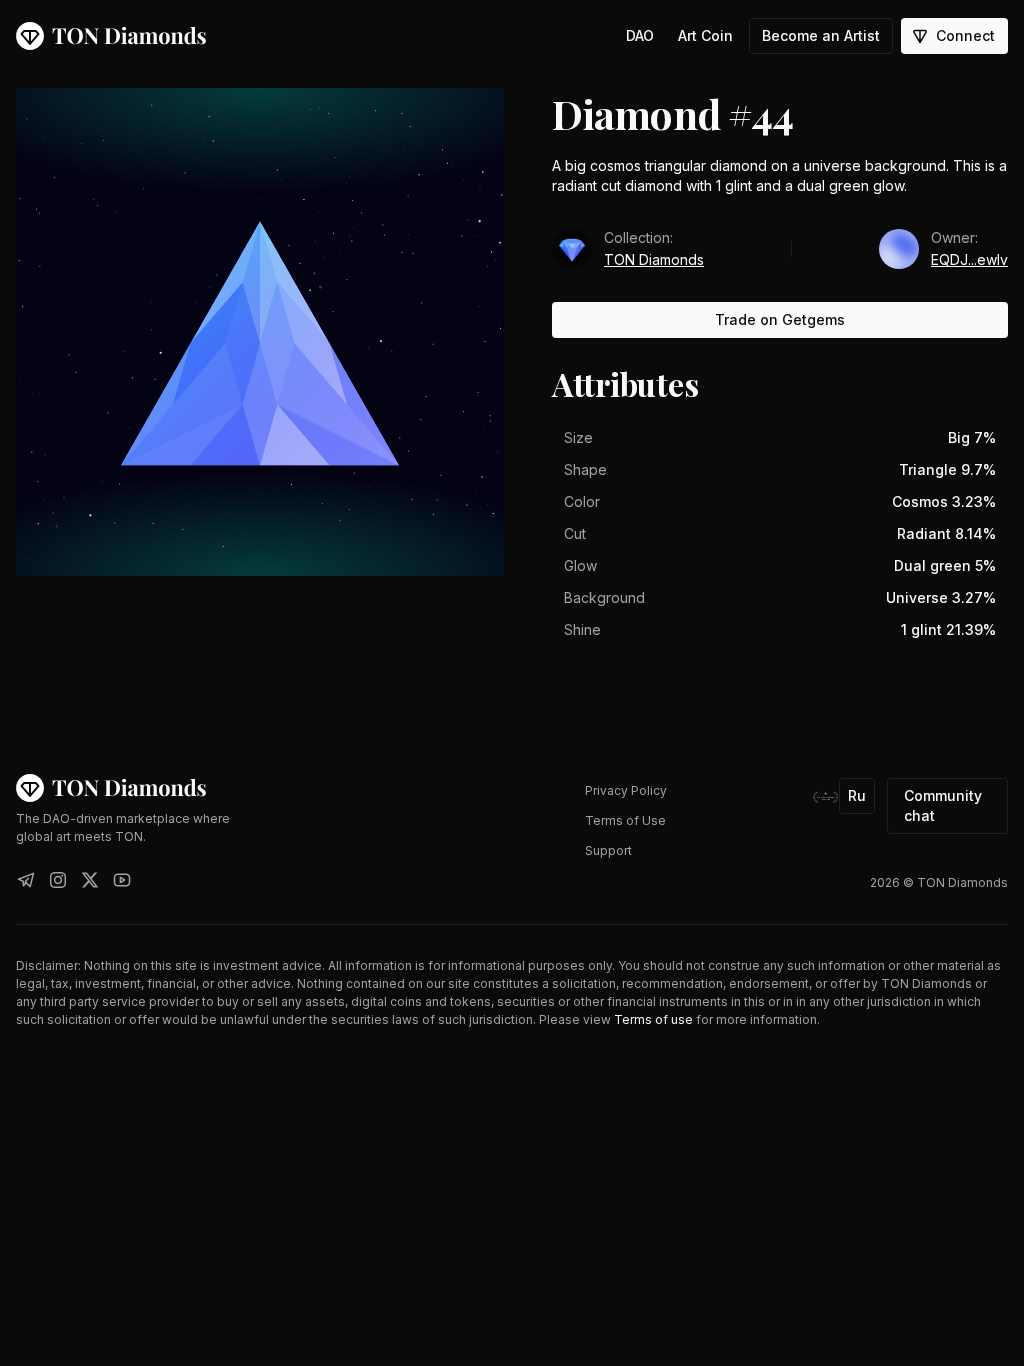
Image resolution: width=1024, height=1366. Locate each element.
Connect (965, 35)
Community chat (943, 805)
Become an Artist (821, 35)
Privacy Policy (626, 790)
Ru (857, 795)
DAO (640, 35)
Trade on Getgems (780, 319)
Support (608, 850)
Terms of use (653, 1019)
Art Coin (705, 35)
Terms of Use (625, 820)
